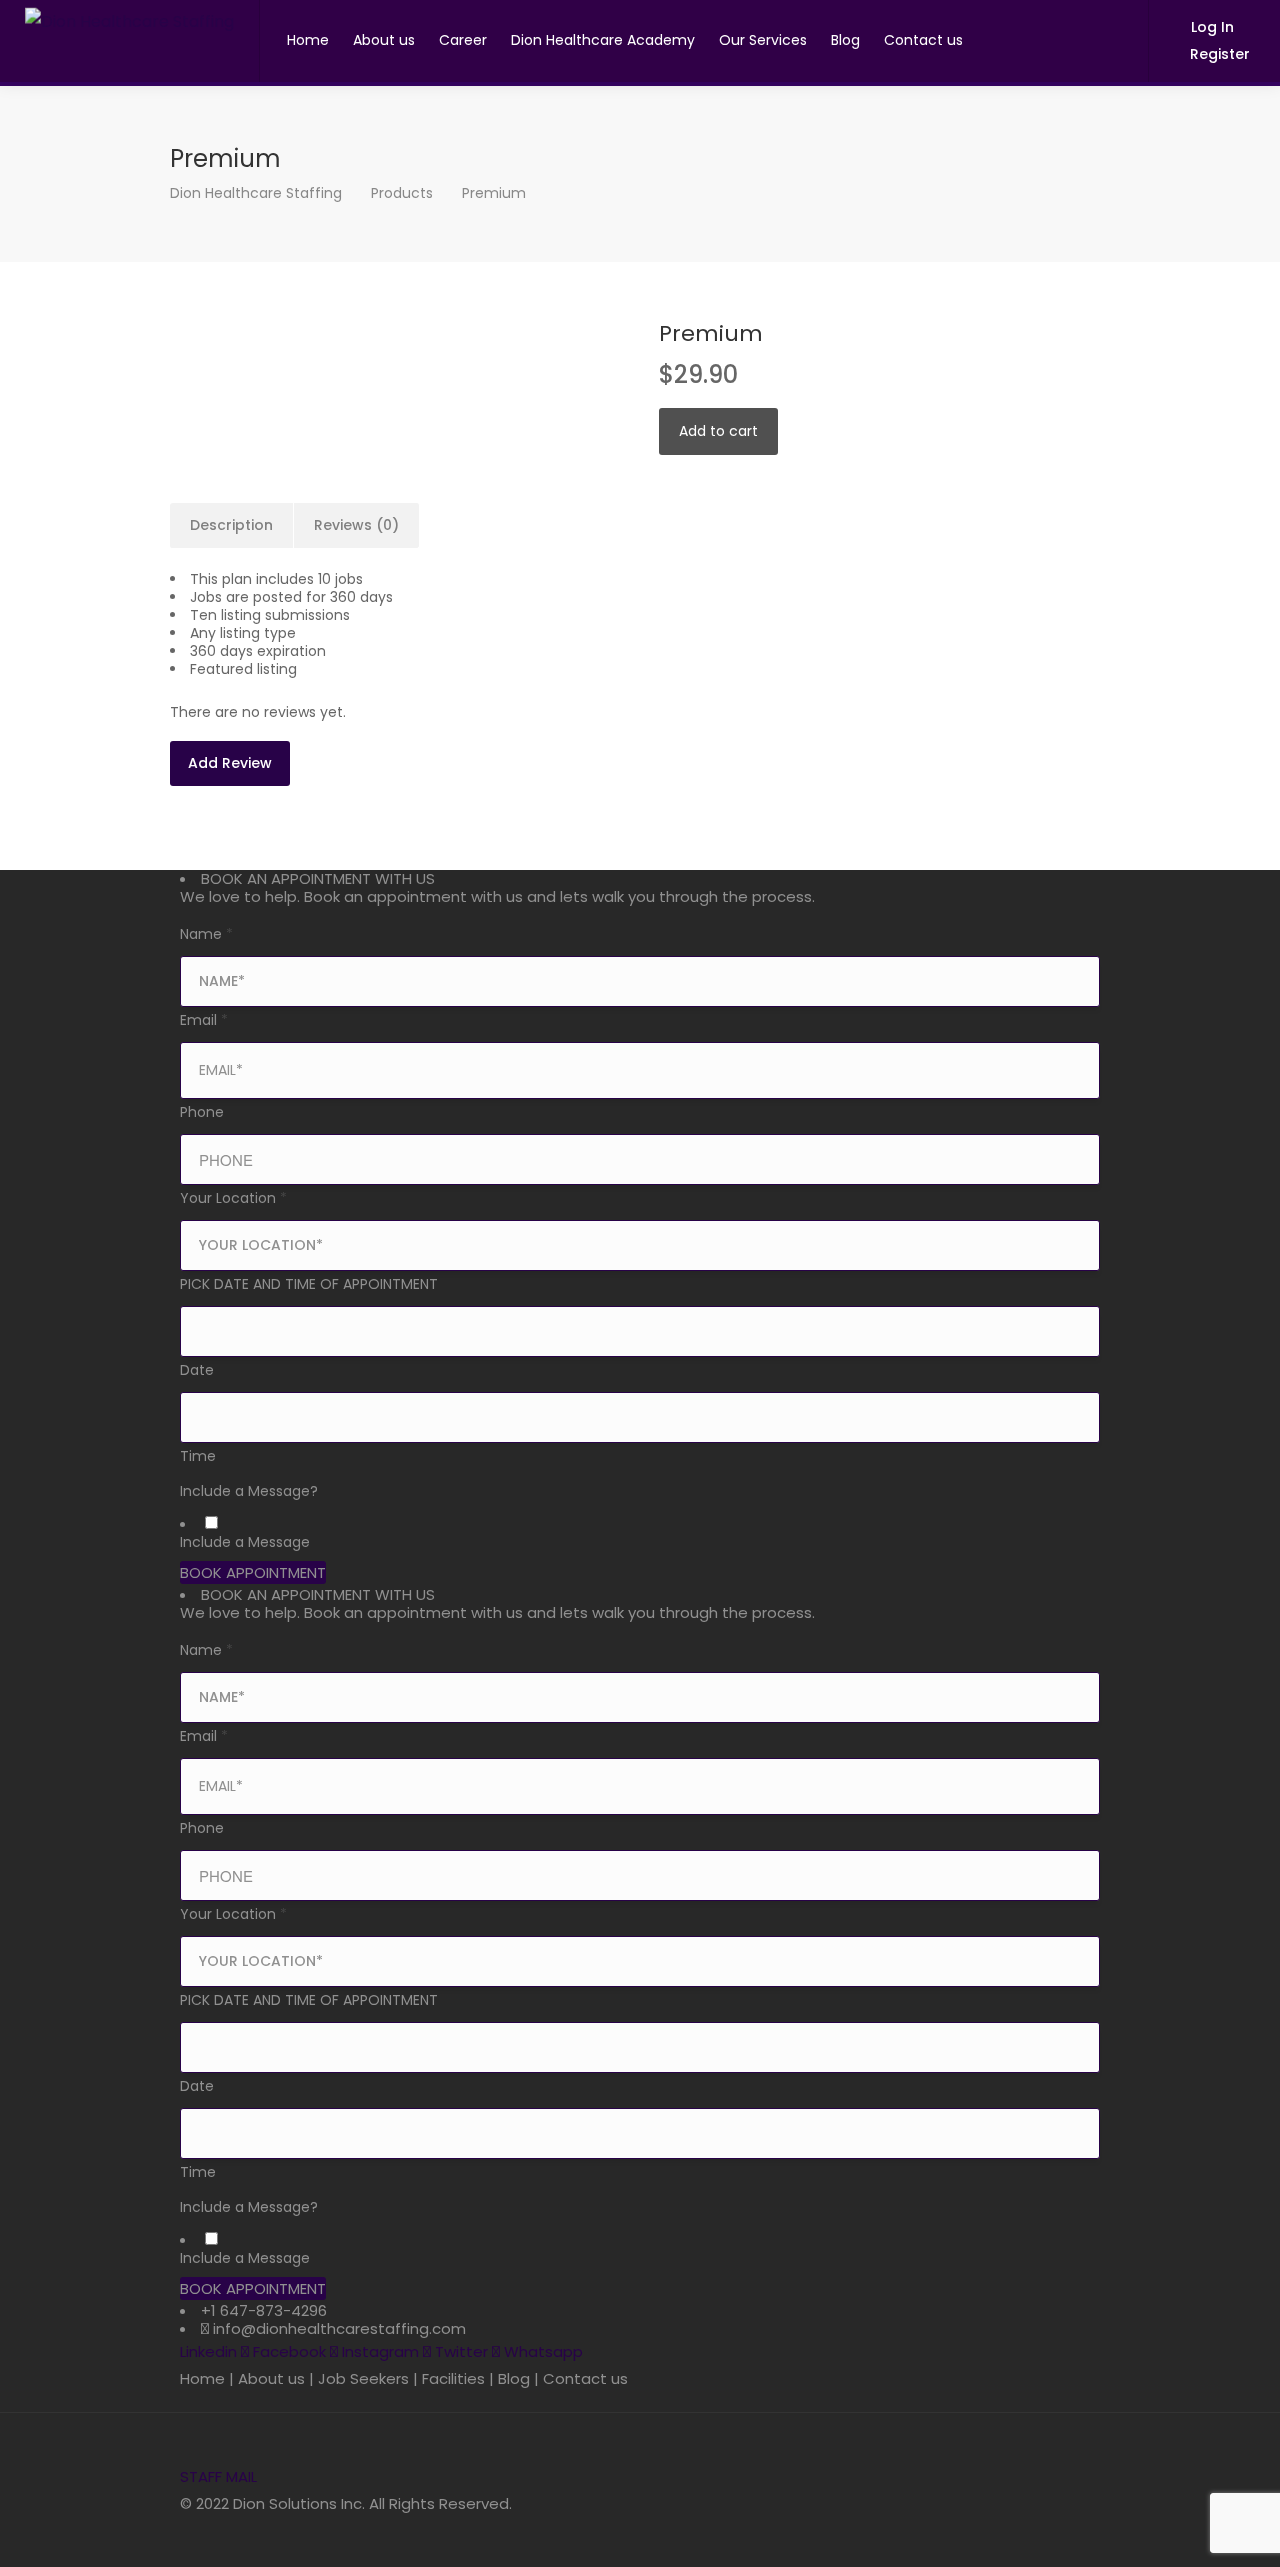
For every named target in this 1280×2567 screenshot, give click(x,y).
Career (463, 40)
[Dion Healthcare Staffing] (129, 13)
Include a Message (245, 1542)
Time (198, 1456)
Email (204, 1020)
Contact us (923, 40)
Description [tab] (231, 525)
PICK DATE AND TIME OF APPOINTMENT (309, 1284)
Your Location (233, 1198)
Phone (202, 1112)
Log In (1210, 27)
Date (197, 1370)
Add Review (230, 763)
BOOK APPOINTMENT (253, 1572)
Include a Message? (249, 1491)
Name (206, 934)
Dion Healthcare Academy (603, 40)
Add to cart (718, 431)
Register (1218, 54)
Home (308, 40)
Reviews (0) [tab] (356, 525)
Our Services (763, 40)
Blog (845, 40)
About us (384, 40)
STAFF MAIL (218, 2476)
